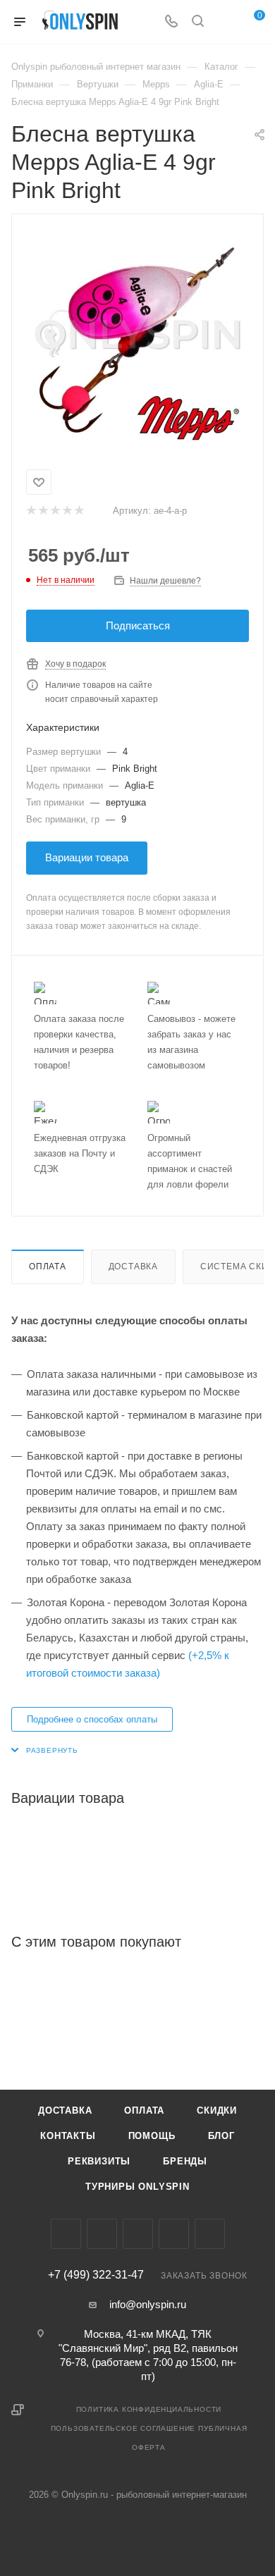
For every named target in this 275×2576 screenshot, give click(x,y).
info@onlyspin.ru (148, 2304)
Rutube (210, 2234)
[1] (31, 511)
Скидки (217, 2110)
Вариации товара (87, 857)
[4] (67, 511)
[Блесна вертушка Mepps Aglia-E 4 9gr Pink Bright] (137, 339)
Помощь (152, 2136)
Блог (221, 2136)
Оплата (48, 1267)
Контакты (68, 2136)
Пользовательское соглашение (123, 2428)
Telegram (138, 2234)
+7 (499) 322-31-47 (96, 2275)
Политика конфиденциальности (149, 2409)
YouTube (174, 2234)
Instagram (102, 2234)
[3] (55, 511)
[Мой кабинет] (224, 22)
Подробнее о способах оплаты (92, 1719)
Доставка (133, 1267)
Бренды (185, 2161)
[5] (79, 511)
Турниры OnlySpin (137, 2187)
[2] (43, 511)
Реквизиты (99, 2161)
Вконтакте (66, 2234)
